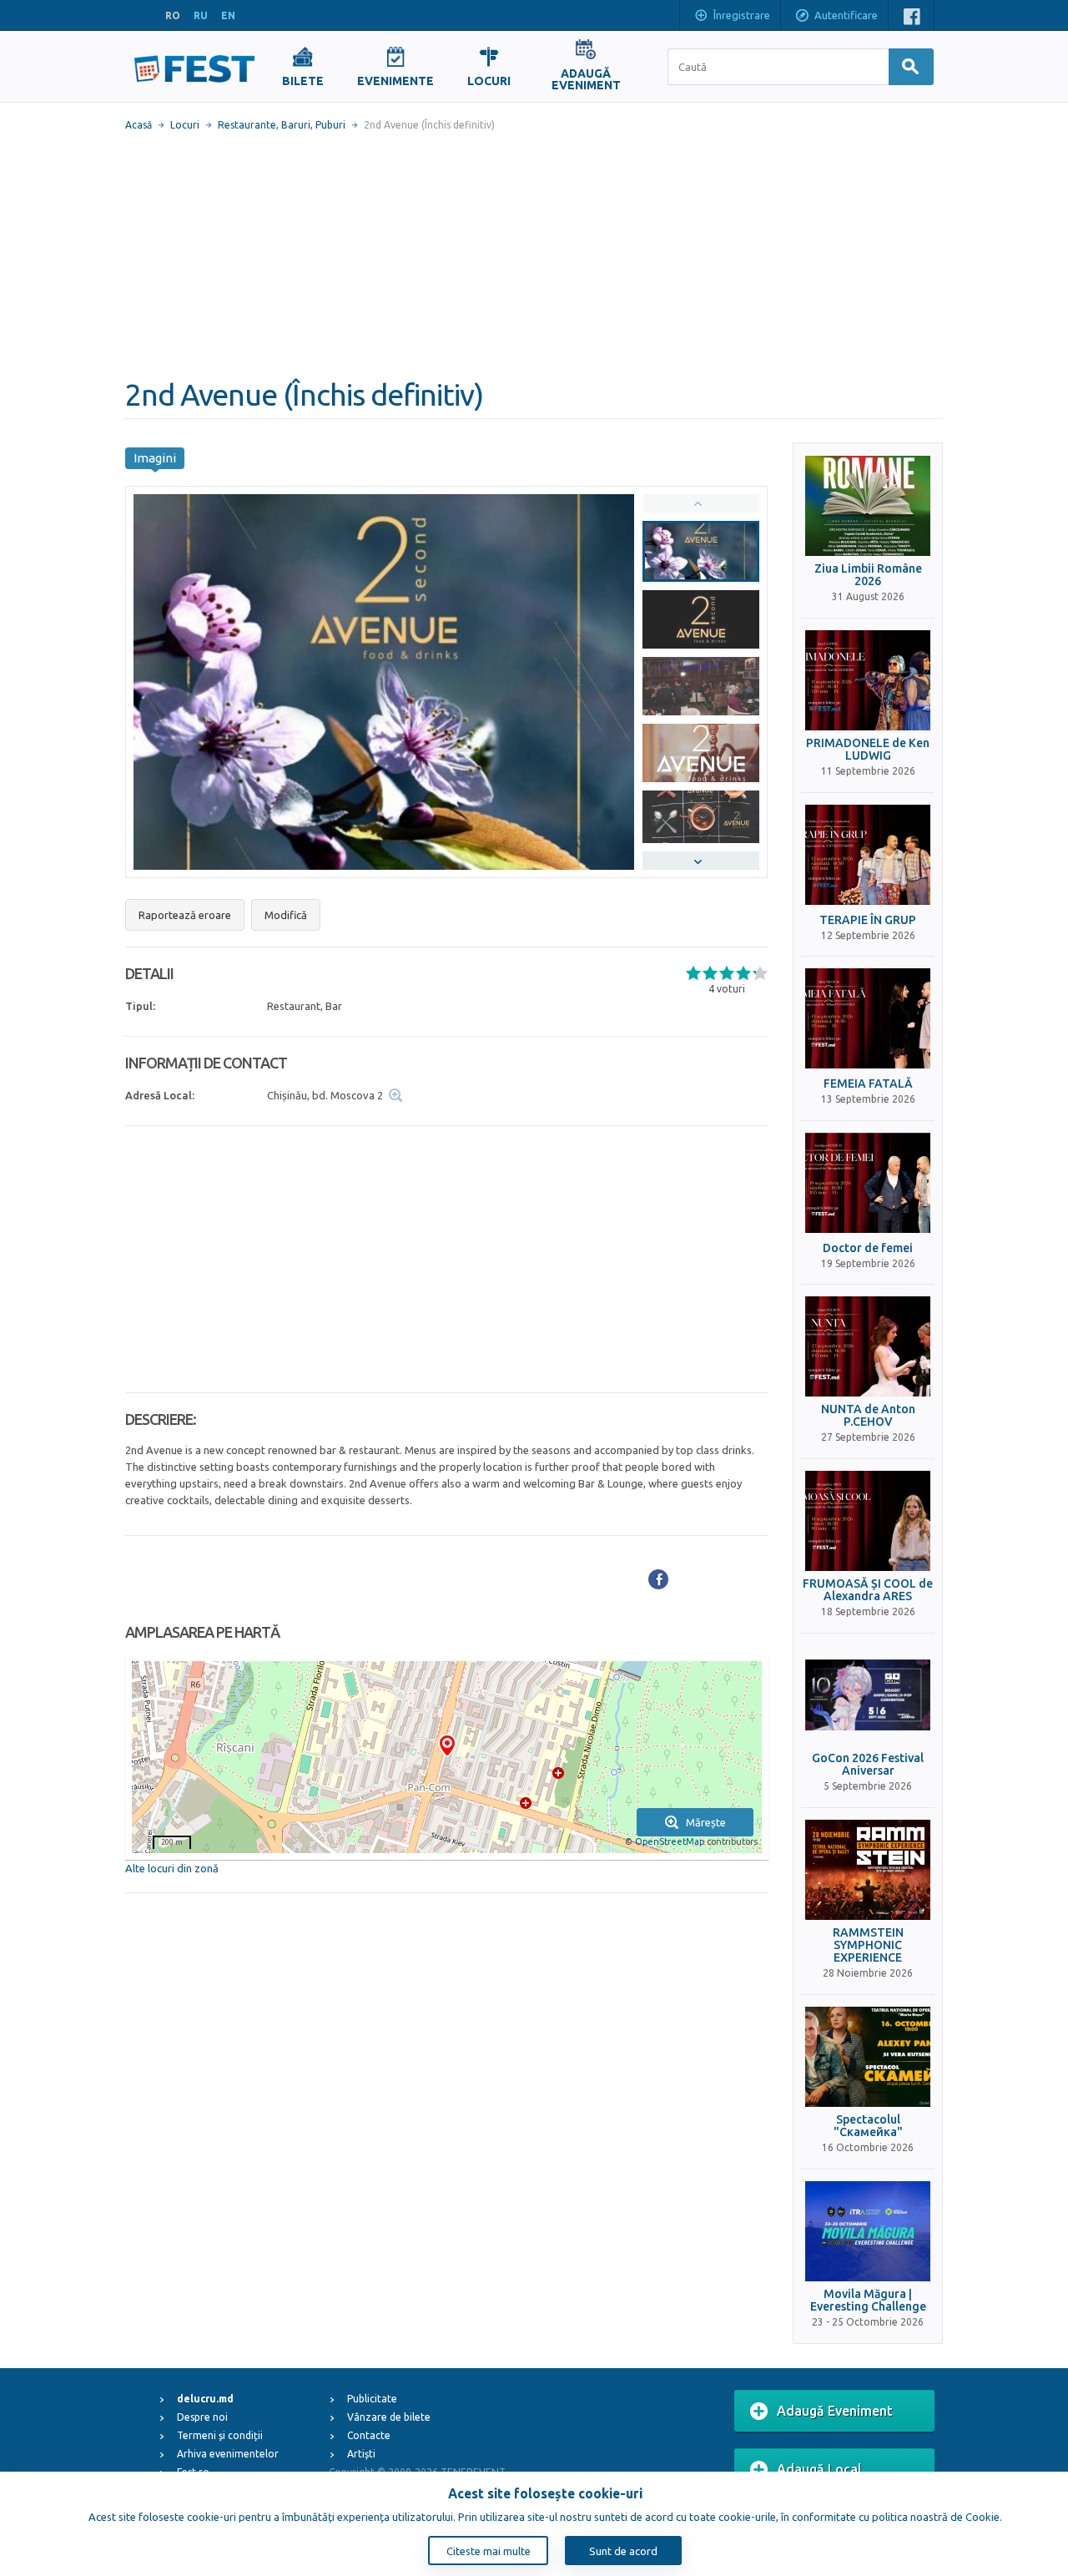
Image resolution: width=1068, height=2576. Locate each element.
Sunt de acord (623, 2551)
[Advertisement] (534, 255)
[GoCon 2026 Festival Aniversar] (868, 1695)
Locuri (185, 125)
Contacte (369, 2435)
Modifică (286, 915)
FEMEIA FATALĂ (868, 1084)
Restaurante (247, 125)
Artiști (361, 2454)
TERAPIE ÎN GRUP (868, 920)
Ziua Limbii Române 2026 (868, 575)
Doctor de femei (868, 1248)
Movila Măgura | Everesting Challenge (868, 2301)
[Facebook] (658, 1579)
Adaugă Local (819, 2469)
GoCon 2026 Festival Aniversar (868, 1765)
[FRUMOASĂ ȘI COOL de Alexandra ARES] (868, 1521)
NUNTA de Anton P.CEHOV (868, 1416)
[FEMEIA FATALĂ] (868, 1018)
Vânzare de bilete (389, 2417)
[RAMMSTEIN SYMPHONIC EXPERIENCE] (868, 1870)
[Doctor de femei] (868, 1183)
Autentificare (846, 15)
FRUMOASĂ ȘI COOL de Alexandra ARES (868, 1590)
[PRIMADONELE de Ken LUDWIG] (868, 680)
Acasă (139, 125)
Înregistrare (742, 15)
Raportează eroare (185, 915)
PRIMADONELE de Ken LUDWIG (868, 750)
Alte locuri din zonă (172, 1868)
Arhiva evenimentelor (228, 2454)
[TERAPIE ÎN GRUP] (868, 855)
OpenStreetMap (670, 1841)
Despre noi (202, 2417)
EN (228, 15)
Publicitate (372, 2399)
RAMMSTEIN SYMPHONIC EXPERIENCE (868, 1946)
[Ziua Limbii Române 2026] (868, 506)
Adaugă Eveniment (835, 2411)
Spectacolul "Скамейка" (868, 2126)
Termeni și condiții (220, 2435)
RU (201, 15)
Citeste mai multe (489, 2551)
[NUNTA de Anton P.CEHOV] (868, 1346)
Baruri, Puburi (313, 125)
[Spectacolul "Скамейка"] (868, 2057)
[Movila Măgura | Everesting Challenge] (868, 2231)
